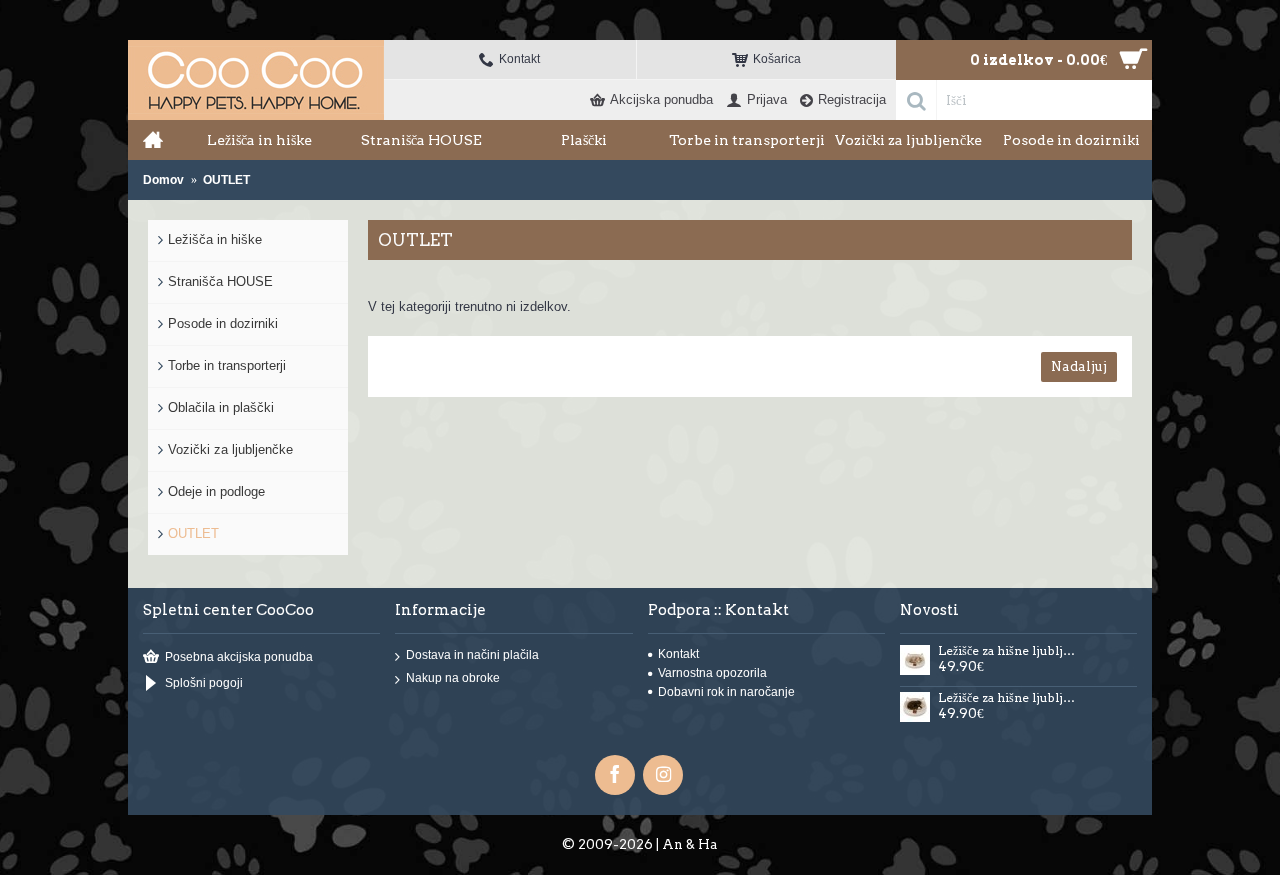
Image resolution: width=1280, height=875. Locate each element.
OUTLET (226, 180)
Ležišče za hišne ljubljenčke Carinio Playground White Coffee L (1009, 698)
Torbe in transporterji (227, 365)
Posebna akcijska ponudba (239, 657)
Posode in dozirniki (223, 323)
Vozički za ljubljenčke (230, 449)
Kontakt (678, 654)
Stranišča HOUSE (220, 281)
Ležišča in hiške (215, 239)
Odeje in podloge (216, 491)
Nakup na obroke (453, 678)
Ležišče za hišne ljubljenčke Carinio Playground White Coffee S (1009, 651)
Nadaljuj (1079, 366)
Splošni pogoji (204, 684)
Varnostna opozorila (712, 673)
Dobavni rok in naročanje (726, 692)
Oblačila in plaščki (221, 407)
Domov (163, 180)
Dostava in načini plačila (472, 655)
